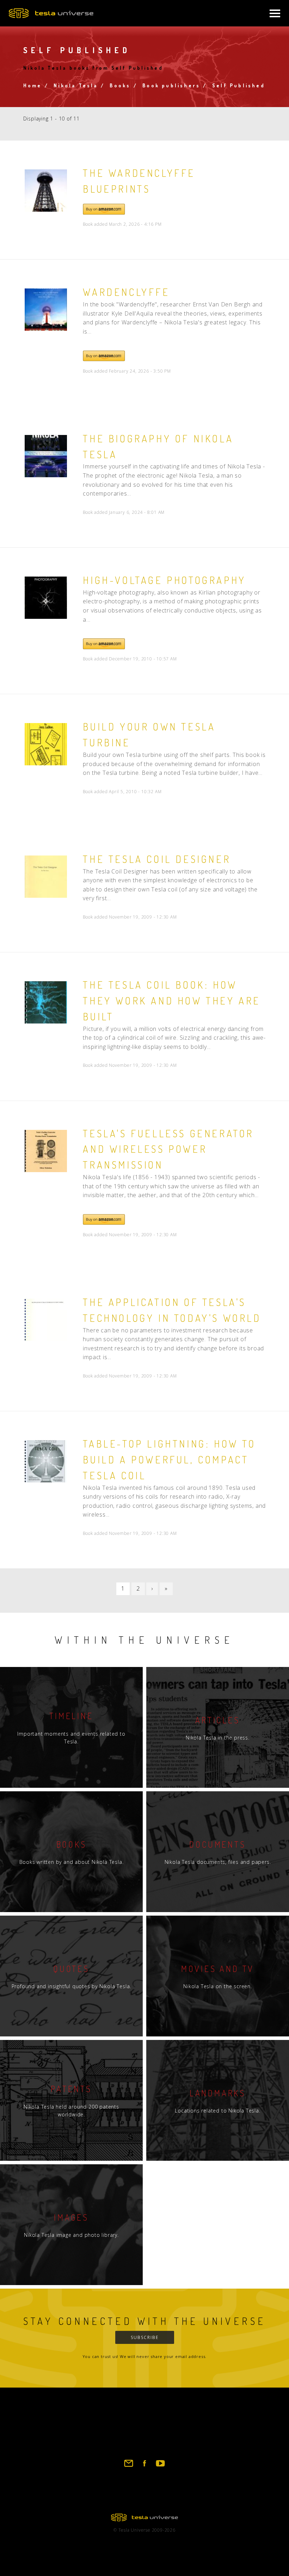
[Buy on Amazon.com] (104, 213)
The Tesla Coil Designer (157, 859)
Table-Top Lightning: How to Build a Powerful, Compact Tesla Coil (169, 1460)
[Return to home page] (144, 2519)
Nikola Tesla (76, 85)
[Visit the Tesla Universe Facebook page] (144, 2466)
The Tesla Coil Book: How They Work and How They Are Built (172, 1001)
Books (120, 85)
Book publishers (171, 85)
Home (33, 85)
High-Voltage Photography (164, 580)
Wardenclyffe (126, 292)
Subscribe (145, 2337)
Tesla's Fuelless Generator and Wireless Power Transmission (168, 1149)
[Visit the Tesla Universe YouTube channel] (160, 2466)
